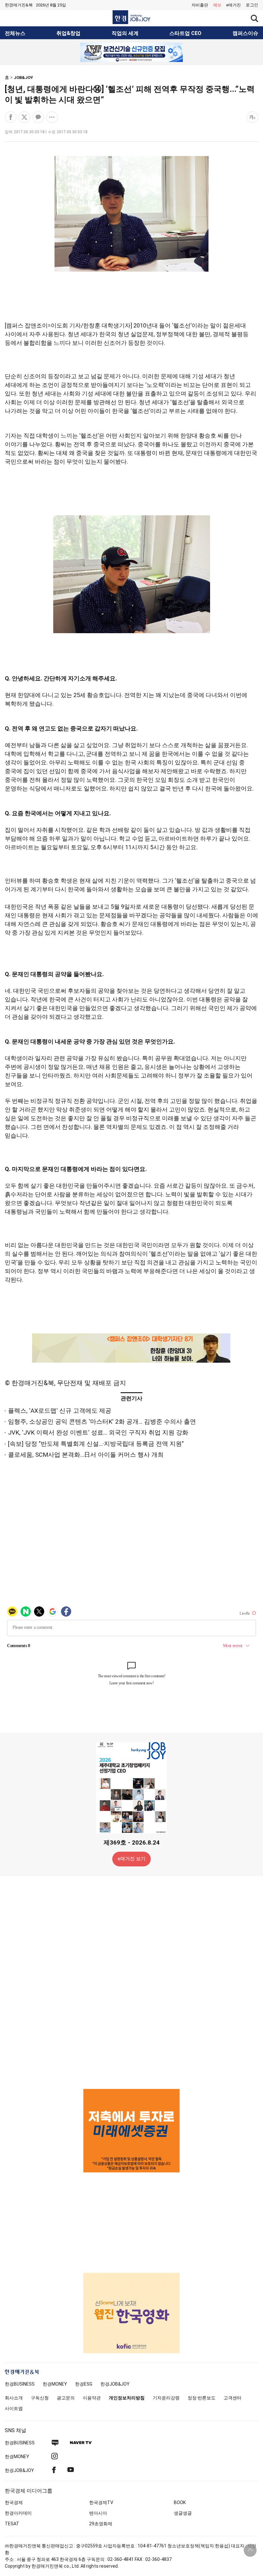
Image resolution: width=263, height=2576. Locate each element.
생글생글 (183, 2513)
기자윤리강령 (166, 2398)
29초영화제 (101, 2524)
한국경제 (14, 2502)
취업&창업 (68, 33)
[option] (131, 52)
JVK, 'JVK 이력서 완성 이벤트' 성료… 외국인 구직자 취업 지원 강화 (98, 1432)
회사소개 (14, 2398)
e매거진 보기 (132, 1859)
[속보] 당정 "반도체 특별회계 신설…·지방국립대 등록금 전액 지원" (96, 1444)
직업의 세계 (125, 33)
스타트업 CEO (185, 33)
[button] (252, 5)
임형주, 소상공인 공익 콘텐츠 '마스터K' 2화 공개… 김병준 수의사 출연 (102, 1422)
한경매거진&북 (19, 5)
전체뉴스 (15, 33)
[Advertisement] (131, 1982)
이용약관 (92, 2398)
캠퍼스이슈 (245, 33)
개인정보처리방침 (127, 2398)
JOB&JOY (23, 78)
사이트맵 (14, 2408)
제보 (217, 5)
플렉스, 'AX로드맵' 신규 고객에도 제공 (60, 1411)
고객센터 (233, 2398)
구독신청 (40, 2398)
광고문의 (66, 2398)
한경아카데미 (18, 2513)
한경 (20, 2384)
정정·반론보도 (202, 2398)
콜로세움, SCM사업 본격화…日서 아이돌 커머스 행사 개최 (86, 1455)
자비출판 (200, 5)
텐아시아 (98, 2513)
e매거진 (233, 5)
